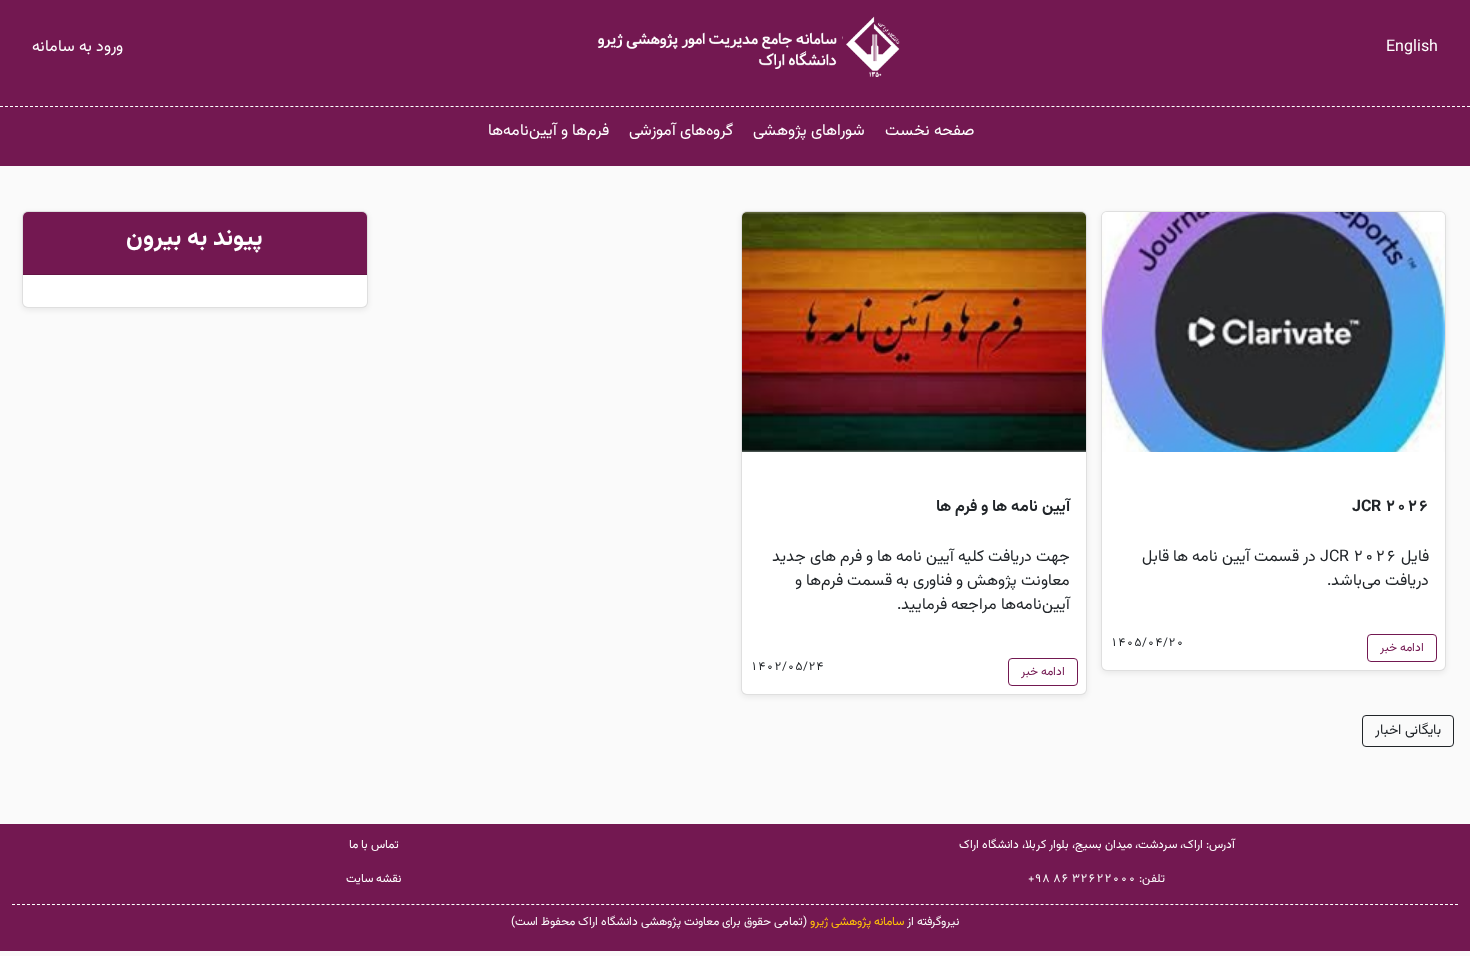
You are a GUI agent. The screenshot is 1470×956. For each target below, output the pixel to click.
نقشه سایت (373, 879)
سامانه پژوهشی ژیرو (857, 922)
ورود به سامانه (77, 47)
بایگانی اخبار (1408, 731)
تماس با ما (374, 845)
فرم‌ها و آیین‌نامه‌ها (548, 131)
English (1412, 47)
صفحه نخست (929, 131)
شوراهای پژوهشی (809, 131)
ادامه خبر (1402, 648)
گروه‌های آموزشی (681, 131)
